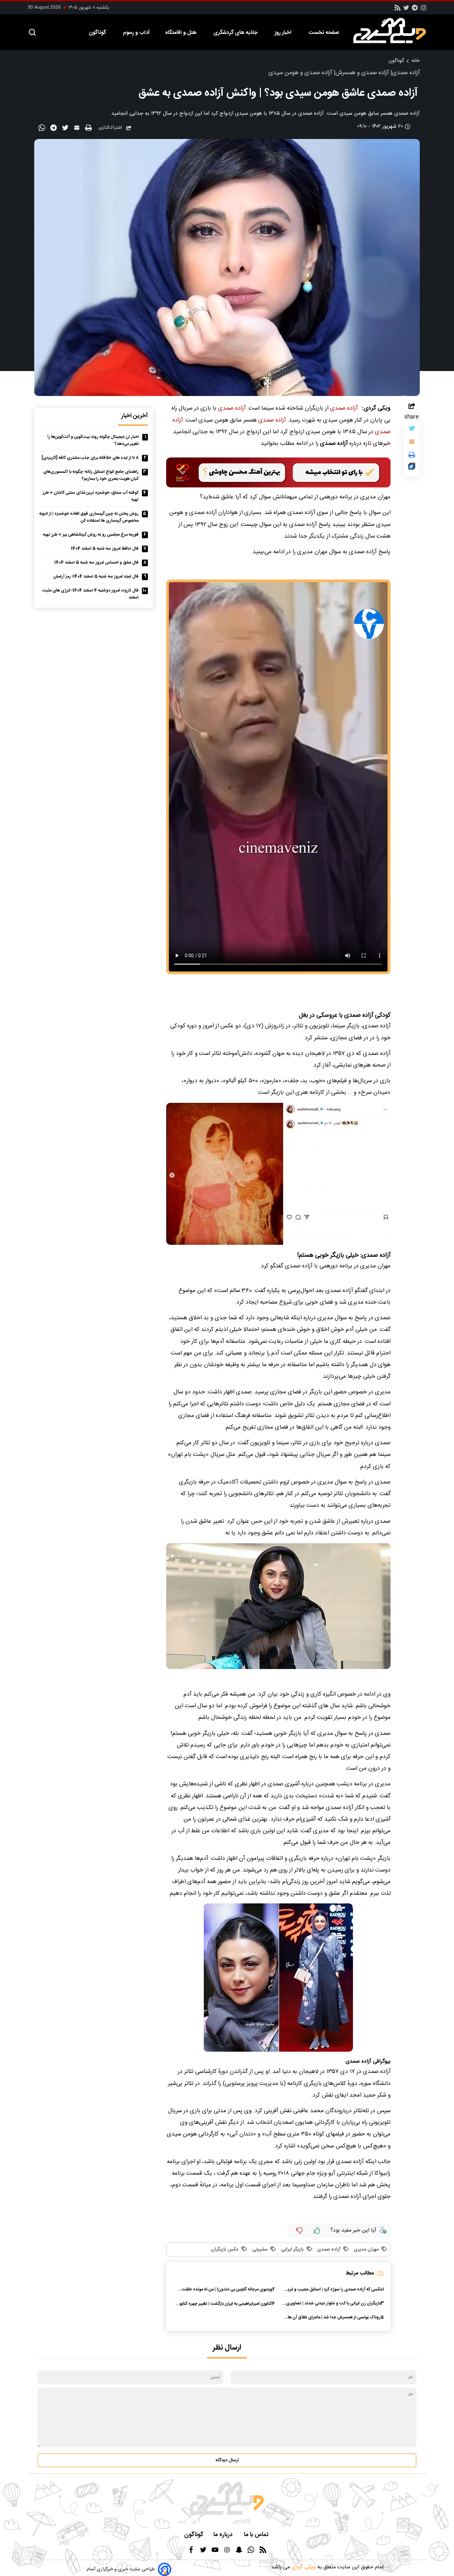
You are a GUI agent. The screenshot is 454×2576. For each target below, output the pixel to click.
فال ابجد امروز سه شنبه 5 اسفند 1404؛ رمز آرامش (96, 577)
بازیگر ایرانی (292, 2250)
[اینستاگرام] (423, 10)
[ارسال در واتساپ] (43, 129)
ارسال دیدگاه (227, 2460)
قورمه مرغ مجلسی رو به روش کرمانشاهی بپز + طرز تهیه (91, 535)
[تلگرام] (415, 10)
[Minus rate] (299, 2231)
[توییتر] (412, 430)
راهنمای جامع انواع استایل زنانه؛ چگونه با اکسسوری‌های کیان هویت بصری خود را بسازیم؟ (91, 475)
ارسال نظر (227, 2348)
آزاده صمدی (344, 408)
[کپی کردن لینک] (412, 468)
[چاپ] (89, 128)
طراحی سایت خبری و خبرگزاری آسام (121, 2569)
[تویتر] (406, 10)
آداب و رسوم (136, 33)
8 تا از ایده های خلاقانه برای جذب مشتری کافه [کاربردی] (90, 458)
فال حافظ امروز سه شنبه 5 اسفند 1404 (105, 549)
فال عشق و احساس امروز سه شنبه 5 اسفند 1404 (96, 563)
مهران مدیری (366, 2250)
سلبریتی (259, 2250)
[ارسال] (78, 129)
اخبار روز (284, 33)
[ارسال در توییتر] (66, 129)
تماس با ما (257, 2535)
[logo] (393, 31)
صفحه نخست (324, 33)
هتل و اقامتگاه (181, 33)
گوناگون (98, 33)
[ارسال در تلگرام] (54, 129)
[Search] (32, 33)
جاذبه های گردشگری (236, 33)
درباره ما (224, 2535)
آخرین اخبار (135, 416)
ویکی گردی (303, 2567)
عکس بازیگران (225, 2250)
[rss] (397, 10)
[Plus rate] (317, 2231)
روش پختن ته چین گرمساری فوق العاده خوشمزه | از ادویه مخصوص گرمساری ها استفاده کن (89, 517)
